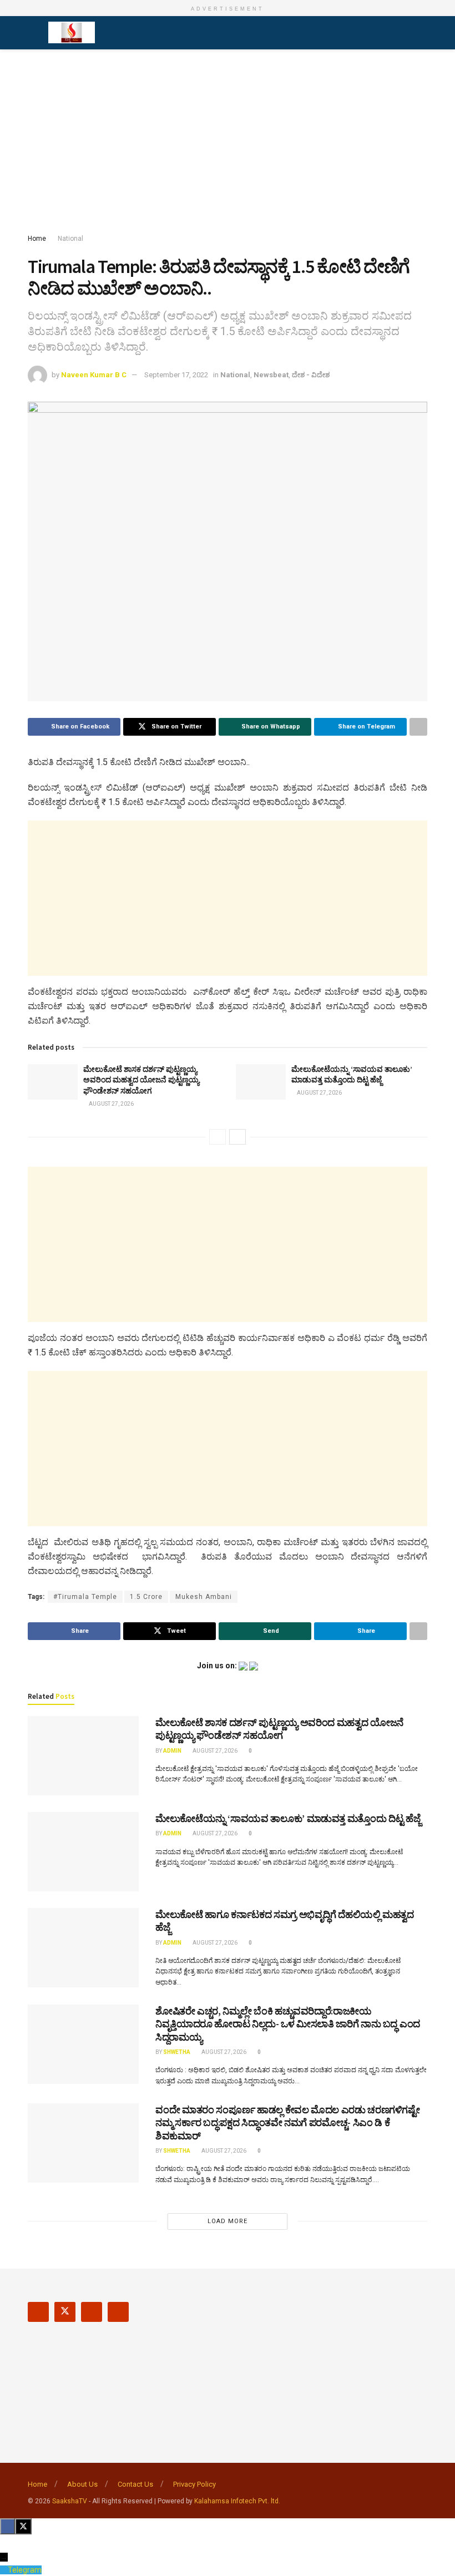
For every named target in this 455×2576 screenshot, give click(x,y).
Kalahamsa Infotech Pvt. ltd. (237, 2501)
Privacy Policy (194, 2484)
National (70, 239)
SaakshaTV (70, 2501)
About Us (82, 2484)
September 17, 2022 (176, 375)
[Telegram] (4, 2570)
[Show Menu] (32, 33)
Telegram (25, 2570)
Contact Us (135, 2484)
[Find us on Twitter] (65, 2312)
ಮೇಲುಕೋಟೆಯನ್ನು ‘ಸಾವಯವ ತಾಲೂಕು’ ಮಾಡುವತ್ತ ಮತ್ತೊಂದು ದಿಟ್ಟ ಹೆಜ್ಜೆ (352, 1075)
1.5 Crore (146, 1597)
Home (37, 239)
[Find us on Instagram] (92, 2312)
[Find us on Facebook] (38, 2312)
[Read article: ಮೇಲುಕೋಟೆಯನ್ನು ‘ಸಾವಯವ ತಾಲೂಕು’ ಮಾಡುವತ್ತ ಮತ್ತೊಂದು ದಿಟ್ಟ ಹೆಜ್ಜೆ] (261, 1082)
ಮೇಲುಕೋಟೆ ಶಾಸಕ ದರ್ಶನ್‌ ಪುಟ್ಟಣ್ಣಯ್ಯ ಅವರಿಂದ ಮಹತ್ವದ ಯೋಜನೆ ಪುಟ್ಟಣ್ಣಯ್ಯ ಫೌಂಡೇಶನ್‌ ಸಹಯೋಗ (141, 1080)
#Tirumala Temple (85, 1597)
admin (172, 1751)
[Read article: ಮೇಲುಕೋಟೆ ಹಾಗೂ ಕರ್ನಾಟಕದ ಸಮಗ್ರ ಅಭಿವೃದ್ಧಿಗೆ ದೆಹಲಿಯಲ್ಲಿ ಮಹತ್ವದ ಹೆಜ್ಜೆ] (83, 1948)
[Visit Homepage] (72, 33)
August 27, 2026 (111, 1104)
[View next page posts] (237, 1137)
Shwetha (177, 2052)
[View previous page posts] (218, 1137)
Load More (228, 2221)
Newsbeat (271, 375)
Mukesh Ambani (204, 1597)
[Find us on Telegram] (118, 2312)
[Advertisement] (228, 144)
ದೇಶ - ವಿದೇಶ (311, 375)
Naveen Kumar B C (94, 375)
